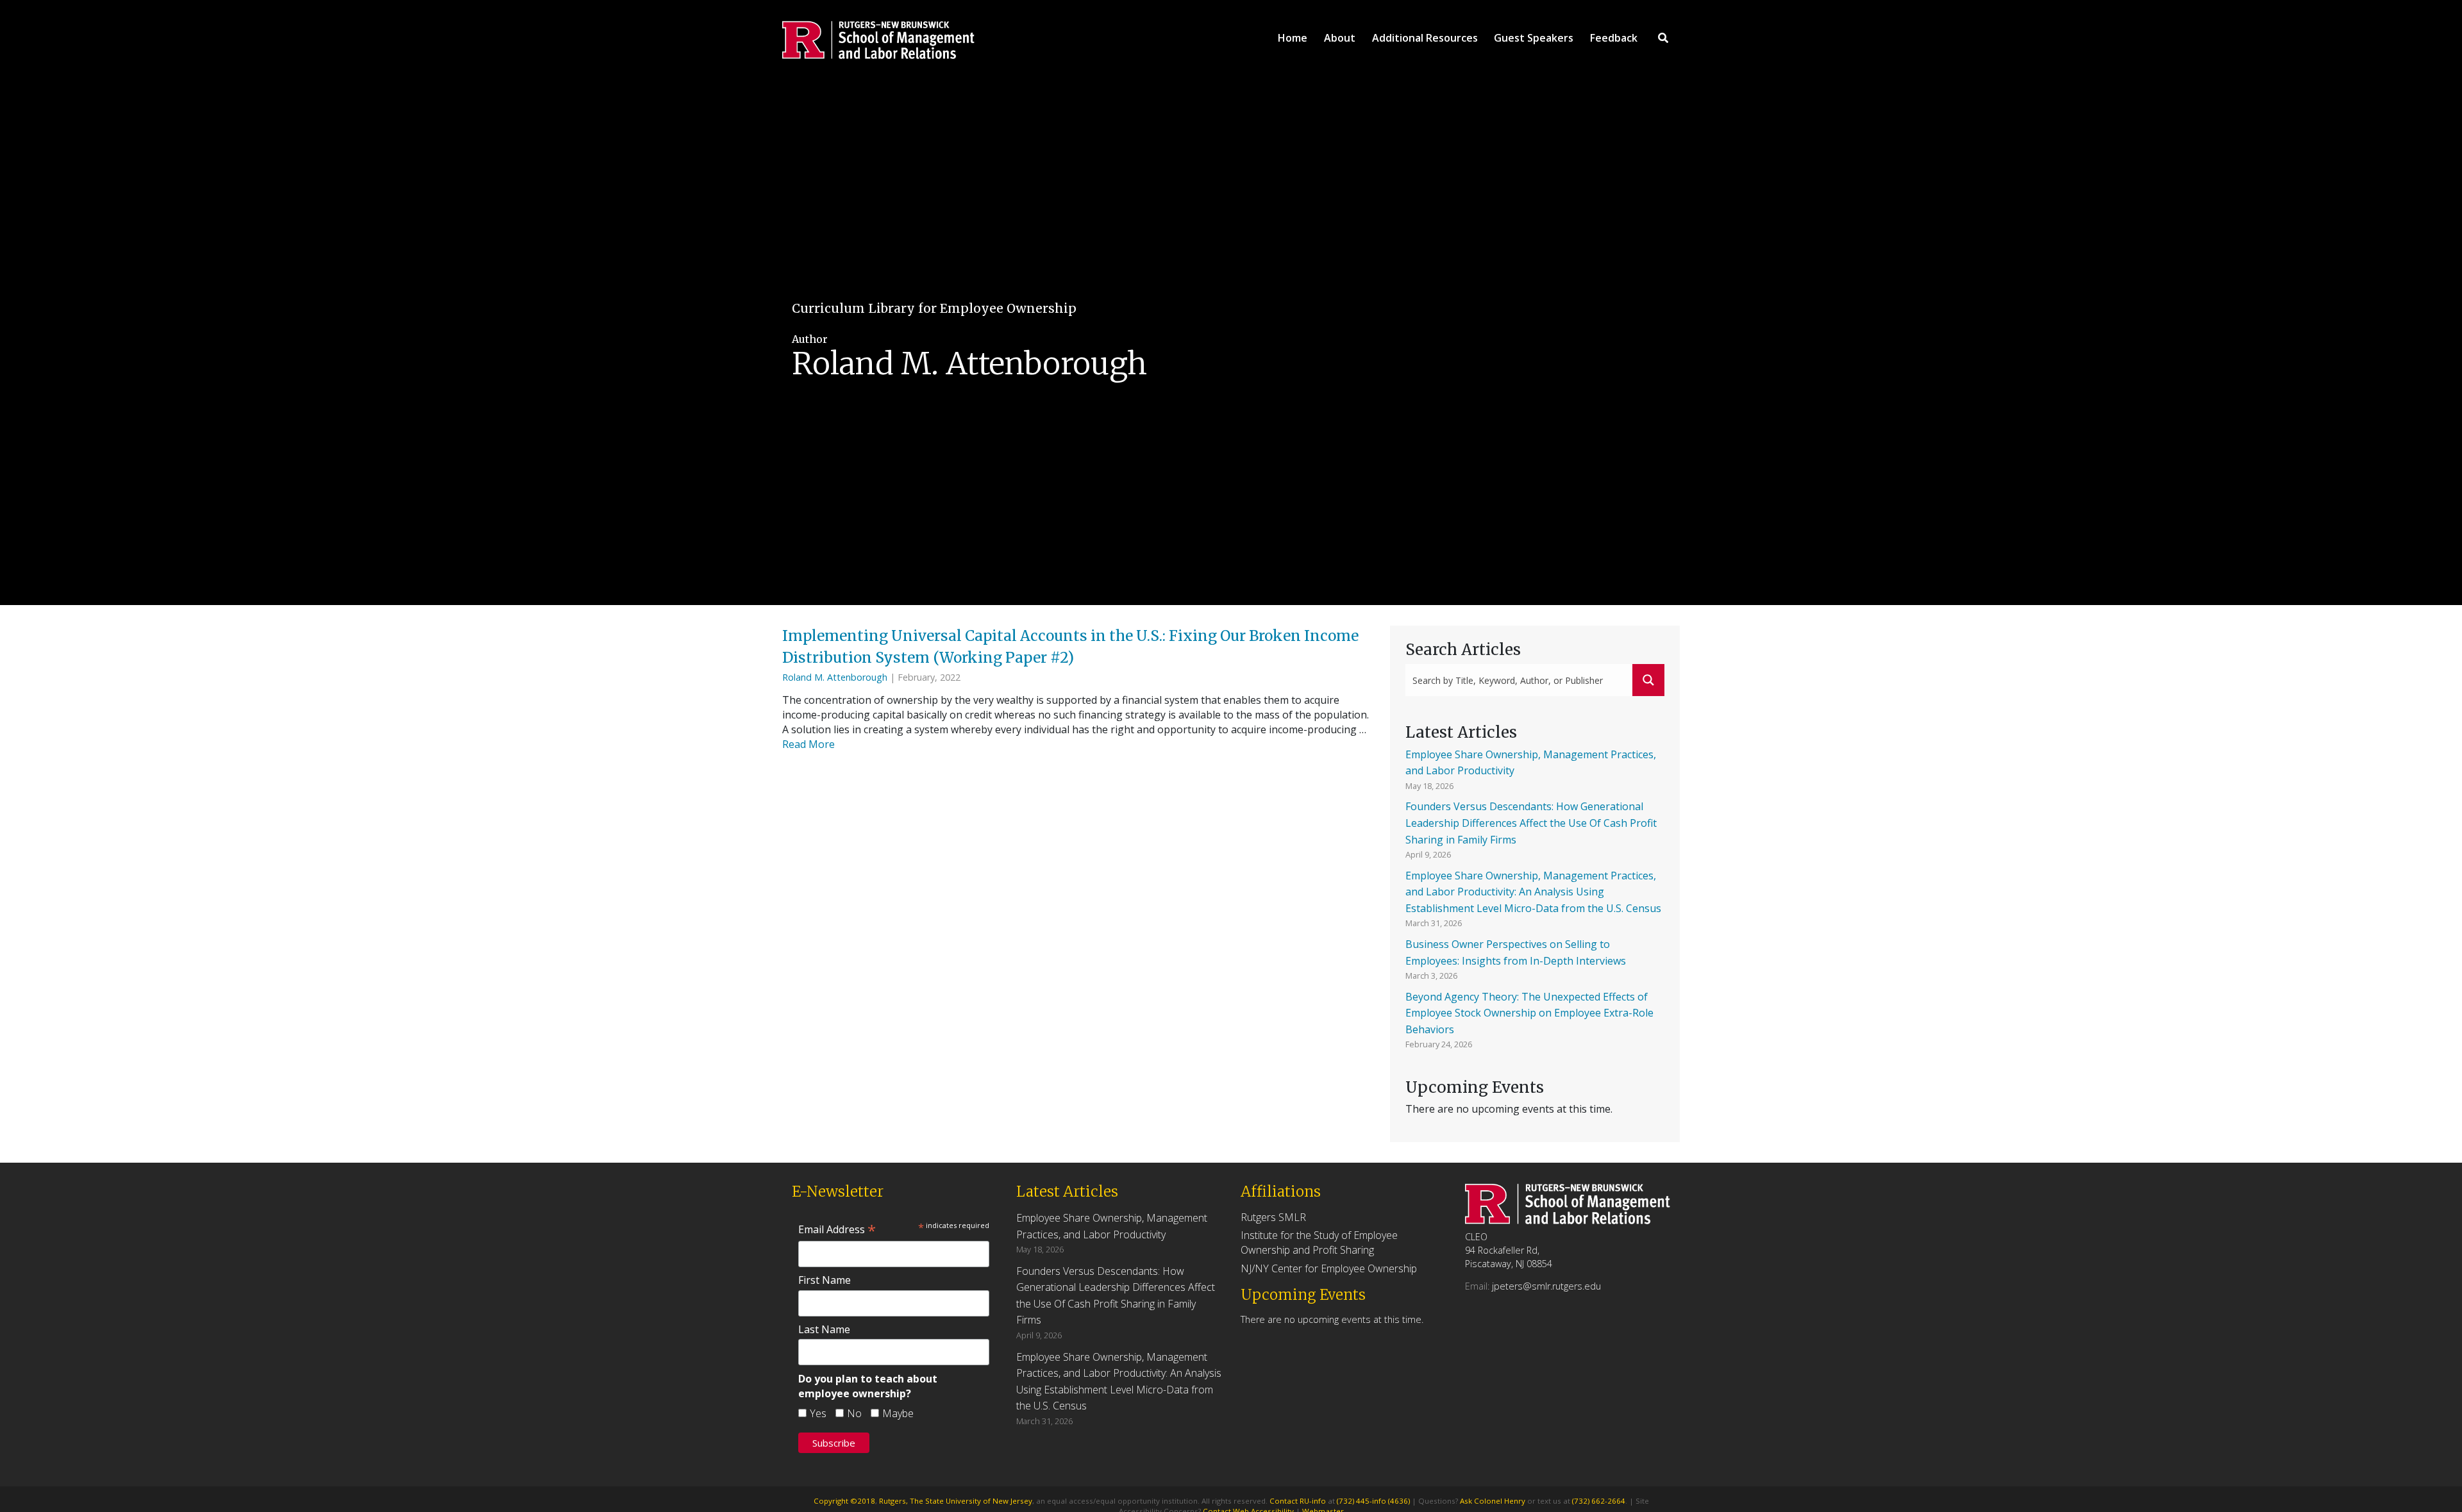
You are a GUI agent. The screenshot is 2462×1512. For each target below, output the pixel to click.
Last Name (824, 1329)
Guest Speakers (1534, 38)
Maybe (898, 1413)
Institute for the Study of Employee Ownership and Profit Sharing (1319, 1242)
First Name (825, 1280)
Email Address (837, 1229)
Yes (818, 1413)
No (854, 1413)
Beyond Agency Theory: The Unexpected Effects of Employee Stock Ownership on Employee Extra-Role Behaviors (1529, 1013)
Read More (808, 744)
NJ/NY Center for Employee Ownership (1329, 1268)
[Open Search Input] (1663, 38)
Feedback (1614, 38)
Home (1293, 38)
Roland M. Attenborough (835, 677)
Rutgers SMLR (1273, 1217)
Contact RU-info (1298, 1501)
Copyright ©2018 (844, 1501)
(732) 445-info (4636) (1373, 1501)
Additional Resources (1425, 38)
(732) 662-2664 (1599, 1501)
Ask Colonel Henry (1493, 1501)
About (1340, 38)
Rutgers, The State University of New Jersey (956, 1501)
